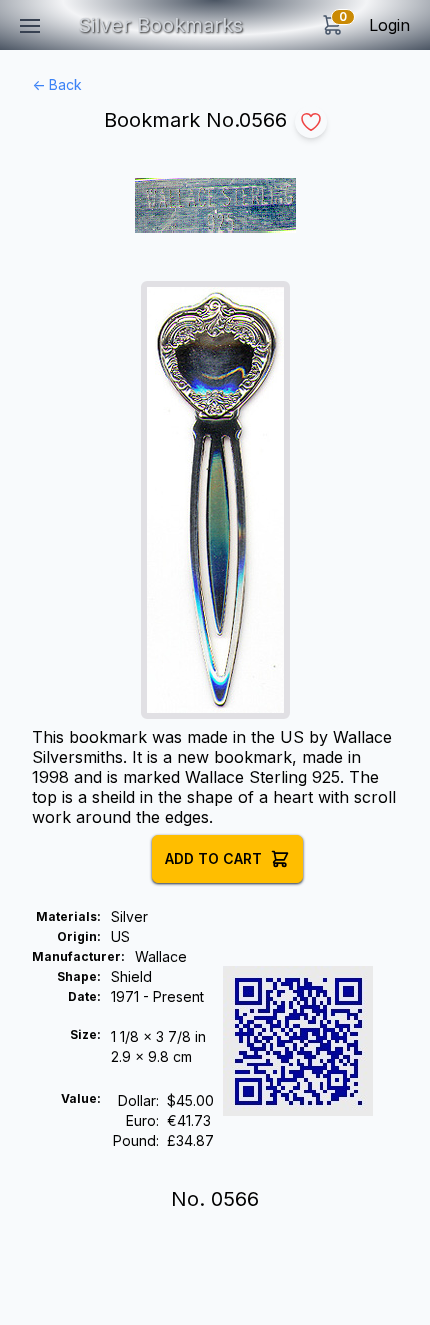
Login (389, 25)
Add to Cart (213, 858)
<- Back (57, 84)
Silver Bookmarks (160, 25)
